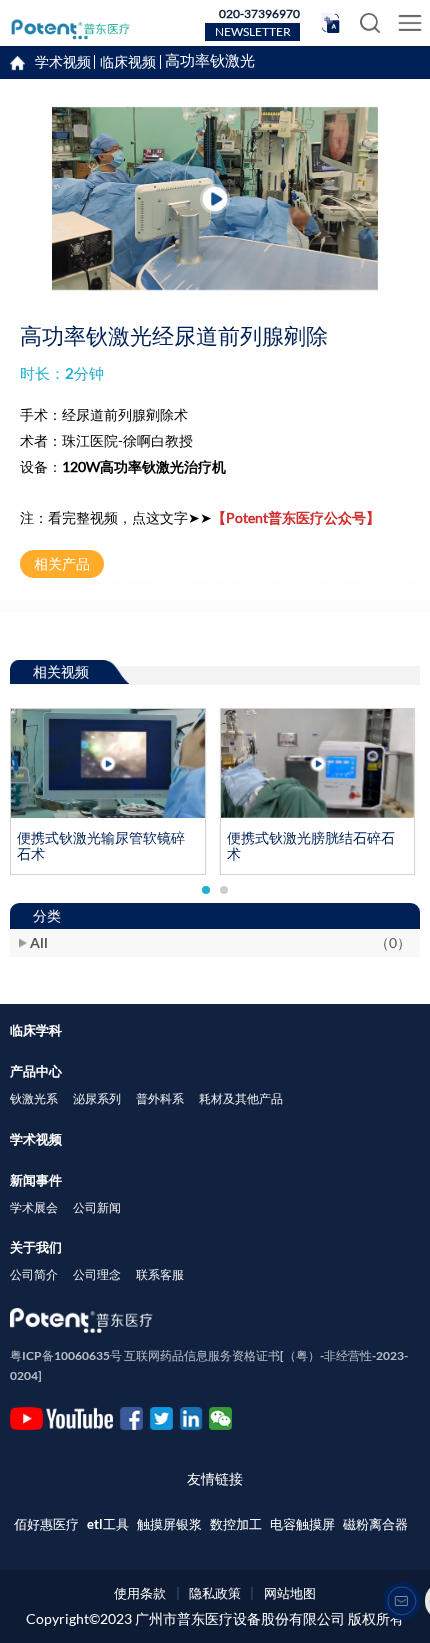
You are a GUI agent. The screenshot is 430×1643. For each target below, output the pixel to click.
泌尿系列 (97, 1098)
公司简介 (34, 1274)
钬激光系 (34, 1098)
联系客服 (160, 1274)
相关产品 (62, 563)
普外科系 (160, 1098)
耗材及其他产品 (241, 1098)
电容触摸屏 (302, 1524)
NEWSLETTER (253, 31)
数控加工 (236, 1524)
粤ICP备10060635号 (66, 1355)
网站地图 (290, 1593)
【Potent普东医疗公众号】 (296, 517)
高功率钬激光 (210, 61)
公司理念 (97, 1274)
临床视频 (128, 62)
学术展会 (34, 1207)
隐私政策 (215, 1593)
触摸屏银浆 (169, 1524)
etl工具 (108, 1524)
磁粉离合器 (375, 1524)
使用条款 (140, 1593)
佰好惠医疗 (46, 1524)
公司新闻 (97, 1207)
